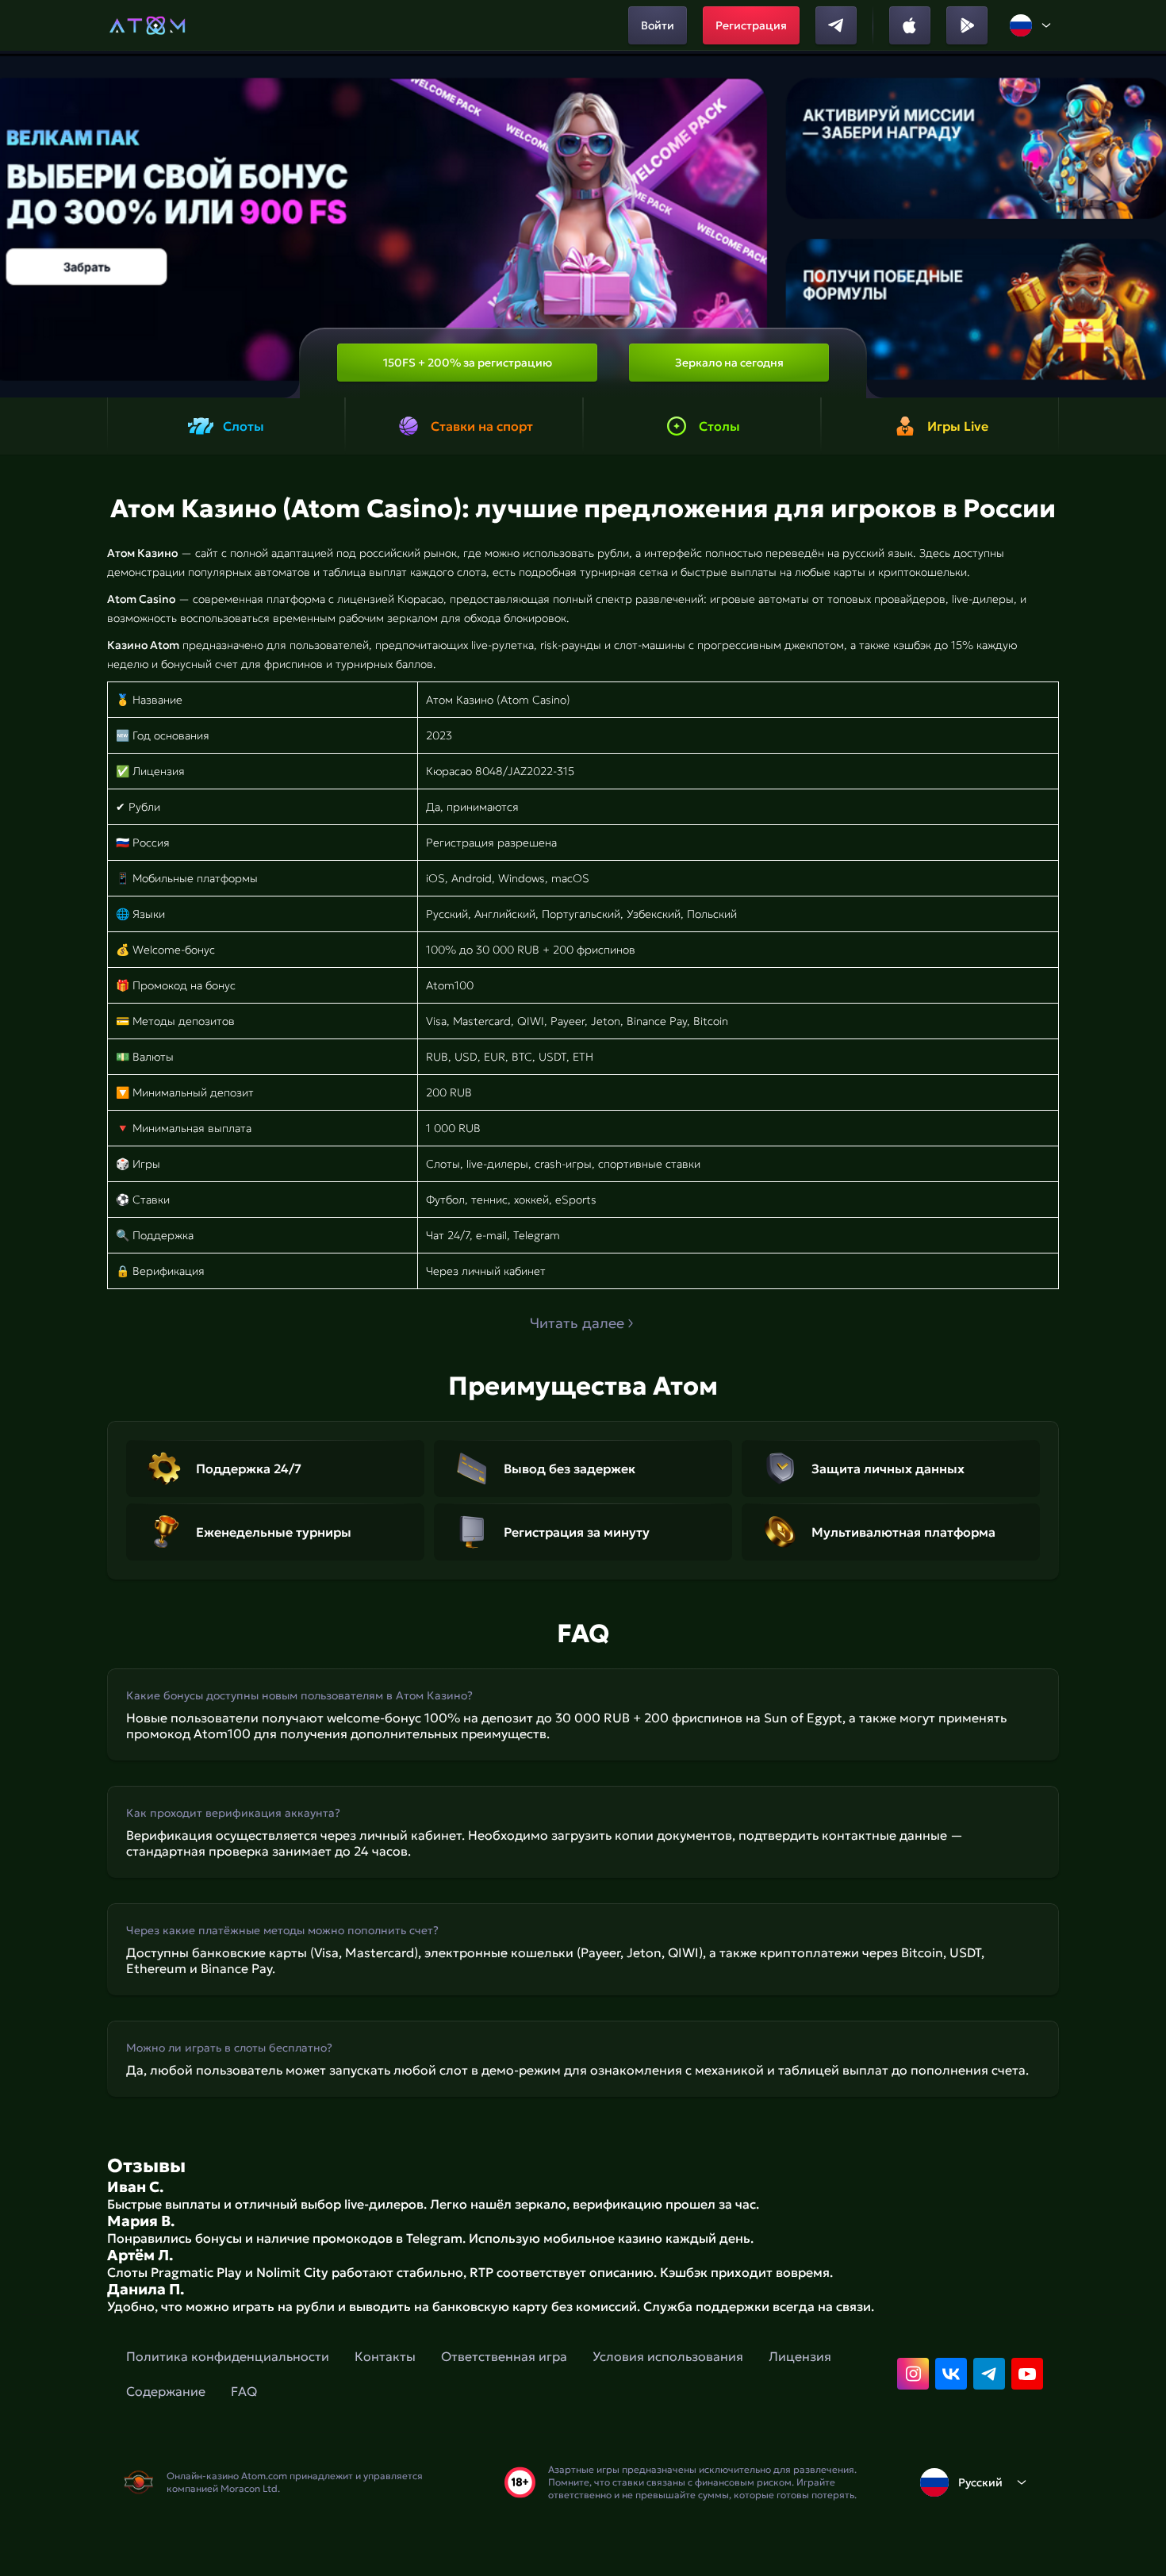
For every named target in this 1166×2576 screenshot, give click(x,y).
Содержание (166, 2391)
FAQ (244, 2391)
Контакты (385, 2356)
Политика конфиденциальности (228, 2356)
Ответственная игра (504, 2356)
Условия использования (668, 2356)
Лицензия (800, 2356)
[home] (147, 25)
